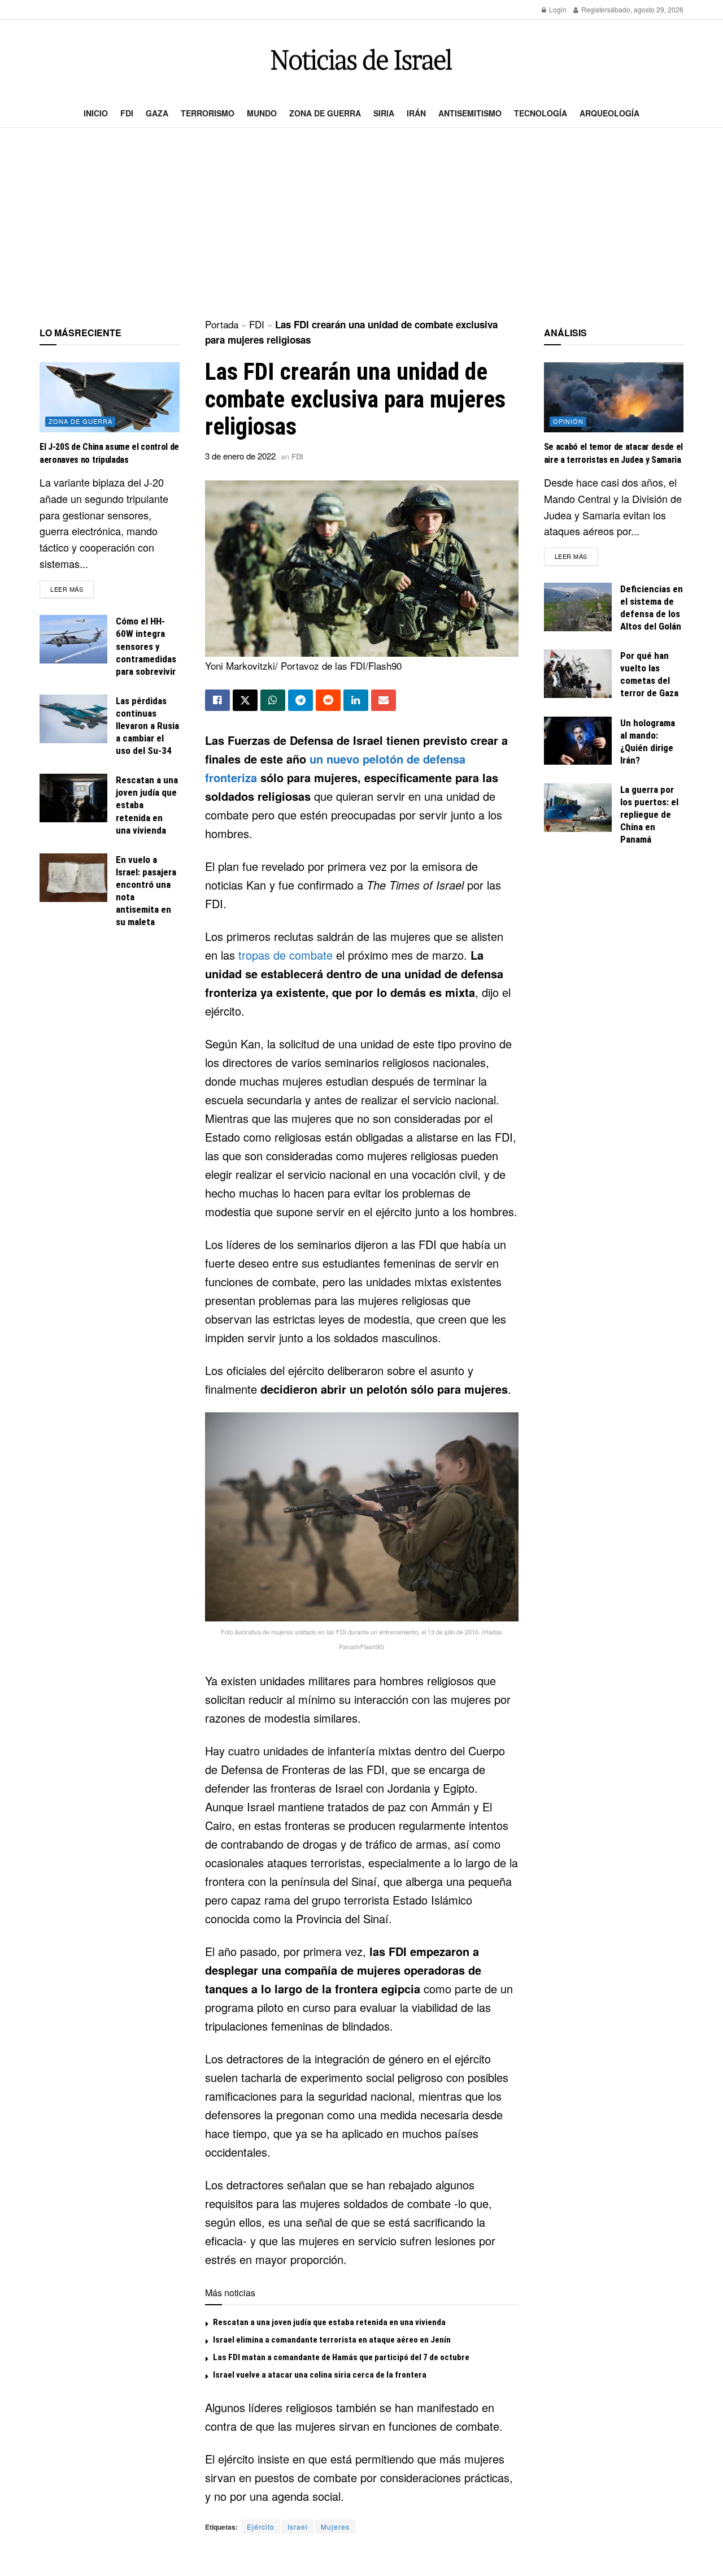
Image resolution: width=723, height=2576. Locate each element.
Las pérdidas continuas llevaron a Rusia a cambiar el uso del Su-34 (147, 726)
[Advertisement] (361, 224)
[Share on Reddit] (328, 700)
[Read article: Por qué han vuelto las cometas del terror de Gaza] (578, 674)
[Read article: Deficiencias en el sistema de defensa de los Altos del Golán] (578, 607)
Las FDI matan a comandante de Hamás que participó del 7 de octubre (341, 2357)
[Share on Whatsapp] (273, 700)
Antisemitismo (470, 113)
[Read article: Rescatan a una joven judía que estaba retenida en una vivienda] (73, 798)
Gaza (157, 113)
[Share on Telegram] (300, 700)
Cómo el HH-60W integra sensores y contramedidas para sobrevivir (146, 646)
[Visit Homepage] (361, 60)
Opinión (568, 421)
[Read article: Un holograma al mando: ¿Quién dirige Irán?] (578, 741)
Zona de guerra (325, 113)
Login (557, 9)
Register (593, 9)
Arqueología (609, 113)
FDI (127, 113)
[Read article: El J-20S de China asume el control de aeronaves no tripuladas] (110, 397)
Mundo (262, 113)
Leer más (72, 589)
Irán (416, 113)
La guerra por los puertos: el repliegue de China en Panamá (649, 814)
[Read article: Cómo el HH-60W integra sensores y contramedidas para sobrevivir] (73, 639)
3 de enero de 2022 (240, 456)
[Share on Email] (384, 700)
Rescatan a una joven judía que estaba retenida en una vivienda (329, 2322)
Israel (298, 2527)
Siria (384, 113)
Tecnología (541, 113)
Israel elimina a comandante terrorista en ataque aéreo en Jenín (332, 2340)
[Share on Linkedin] (356, 700)
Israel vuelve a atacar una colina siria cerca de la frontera (320, 2375)
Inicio (96, 113)
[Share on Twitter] (245, 700)
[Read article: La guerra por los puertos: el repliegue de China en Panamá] (578, 808)
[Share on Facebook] (217, 700)
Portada (222, 324)
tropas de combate (286, 955)
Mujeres (335, 2527)
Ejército (261, 2527)
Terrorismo (208, 113)
